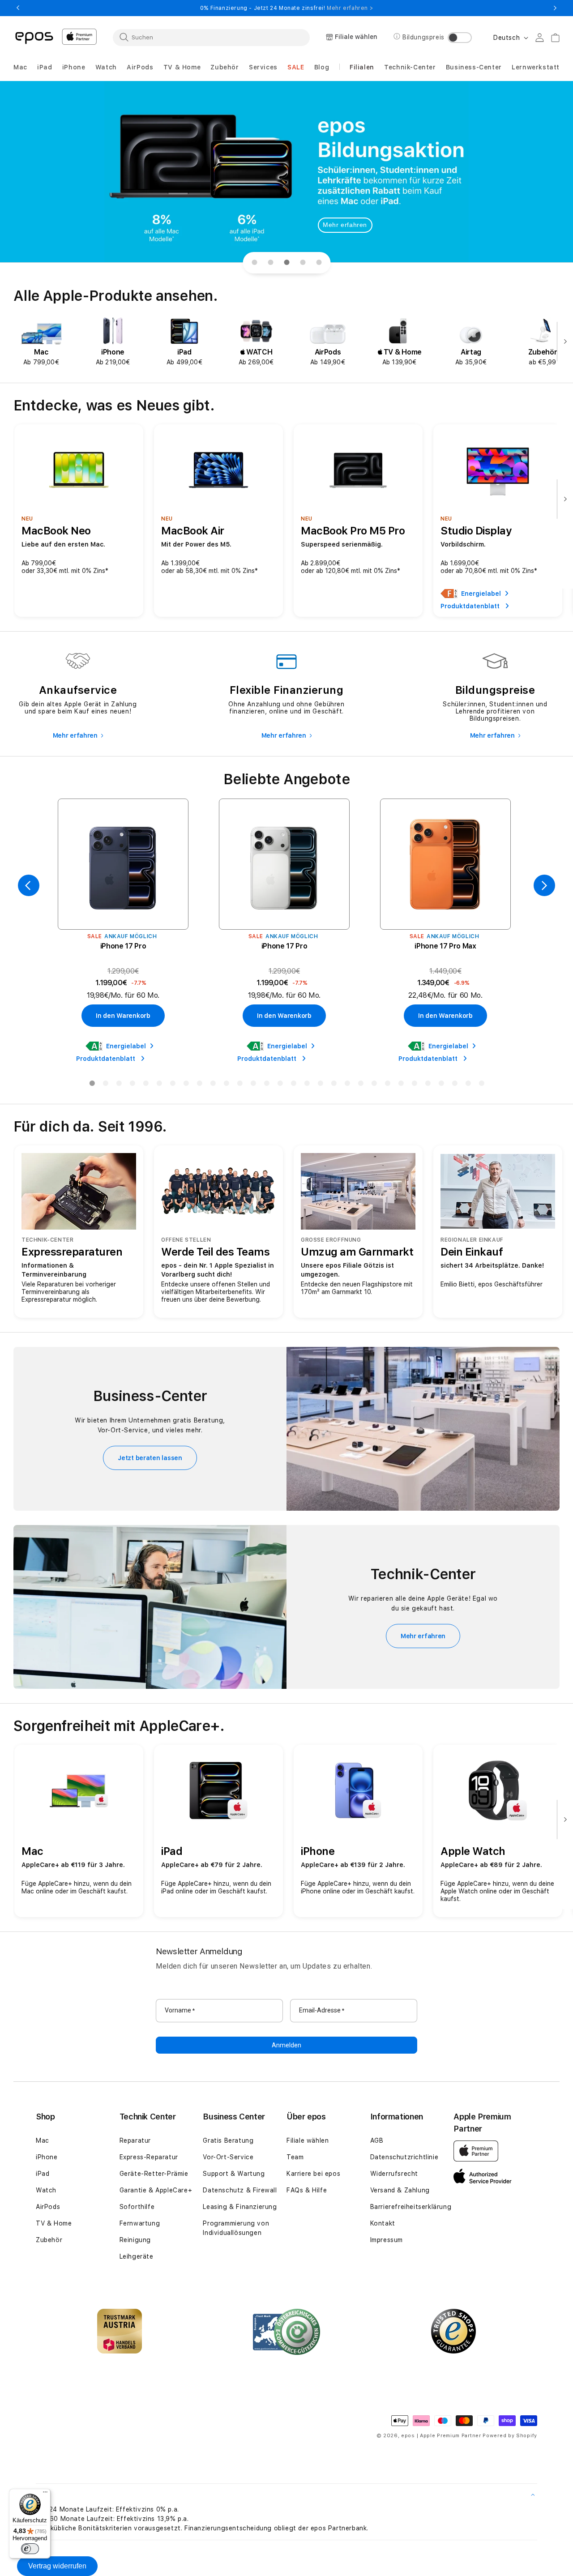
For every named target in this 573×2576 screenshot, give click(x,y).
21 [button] (360, 1085)
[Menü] (45, 2494)
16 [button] (293, 1085)
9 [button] (199, 1085)
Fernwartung (140, 2223)
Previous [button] (18, 8)
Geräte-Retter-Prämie (154, 2174)
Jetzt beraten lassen (150, 1458)
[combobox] (211, 37)
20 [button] (347, 1085)
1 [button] (92, 1085)
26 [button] (428, 1085)
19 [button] (334, 1085)
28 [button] (454, 1085)
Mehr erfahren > (350, 8)
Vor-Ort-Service (228, 2157)
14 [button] (266, 1085)
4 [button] (132, 1085)
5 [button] (145, 1085)
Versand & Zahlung (400, 2190)
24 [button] (401, 1085)
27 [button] (441, 1085)
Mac (43, 2140)
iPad (43, 2174)
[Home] (34, 37)
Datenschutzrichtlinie (404, 2157)
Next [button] (555, 8)
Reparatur (135, 2140)
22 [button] (374, 1085)
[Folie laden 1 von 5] (254, 263)
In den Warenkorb (123, 1016)
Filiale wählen (308, 2140)
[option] (41, 342)
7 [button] (172, 1085)
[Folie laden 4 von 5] (303, 263)
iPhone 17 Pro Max (445, 946)
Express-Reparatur (149, 2157)
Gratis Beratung (228, 2140)
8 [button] (186, 1085)
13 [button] (253, 1085)
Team (295, 2157)
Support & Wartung (234, 2174)
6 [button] (159, 1085)
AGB (377, 2140)
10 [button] (213, 1085)
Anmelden (286, 2045)
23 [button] (387, 1085)
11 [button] (226, 1085)
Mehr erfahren (345, 225)
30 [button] (481, 1085)
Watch (46, 2190)
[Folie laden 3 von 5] (286, 263)
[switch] (30, 2549)
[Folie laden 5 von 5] (319, 263)
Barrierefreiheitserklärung (411, 2207)
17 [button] (307, 1085)
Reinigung (135, 2240)
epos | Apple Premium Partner (441, 2436)
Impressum (387, 2240)
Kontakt (383, 2223)
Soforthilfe (137, 2207)
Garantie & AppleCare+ (156, 2190)
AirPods (48, 2207)
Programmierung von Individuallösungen (236, 2228)
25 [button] (414, 1085)
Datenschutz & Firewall (240, 2190)
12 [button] (239, 1085)
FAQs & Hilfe (307, 2190)
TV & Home (54, 2223)
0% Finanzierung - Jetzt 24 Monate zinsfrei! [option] (286, 8)
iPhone (47, 2157)
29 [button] (468, 1085)
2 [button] (105, 1085)
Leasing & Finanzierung (240, 2207)
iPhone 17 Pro (123, 946)
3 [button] (119, 1085)
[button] (20, 67)
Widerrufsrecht (394, 2174)
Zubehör (49, 2240)
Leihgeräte (137, 2256)
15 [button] (280, 1085)
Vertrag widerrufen (57, 2566)
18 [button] (320, 1085)
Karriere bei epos (313, 2174)
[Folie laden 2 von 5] (270, 263)
